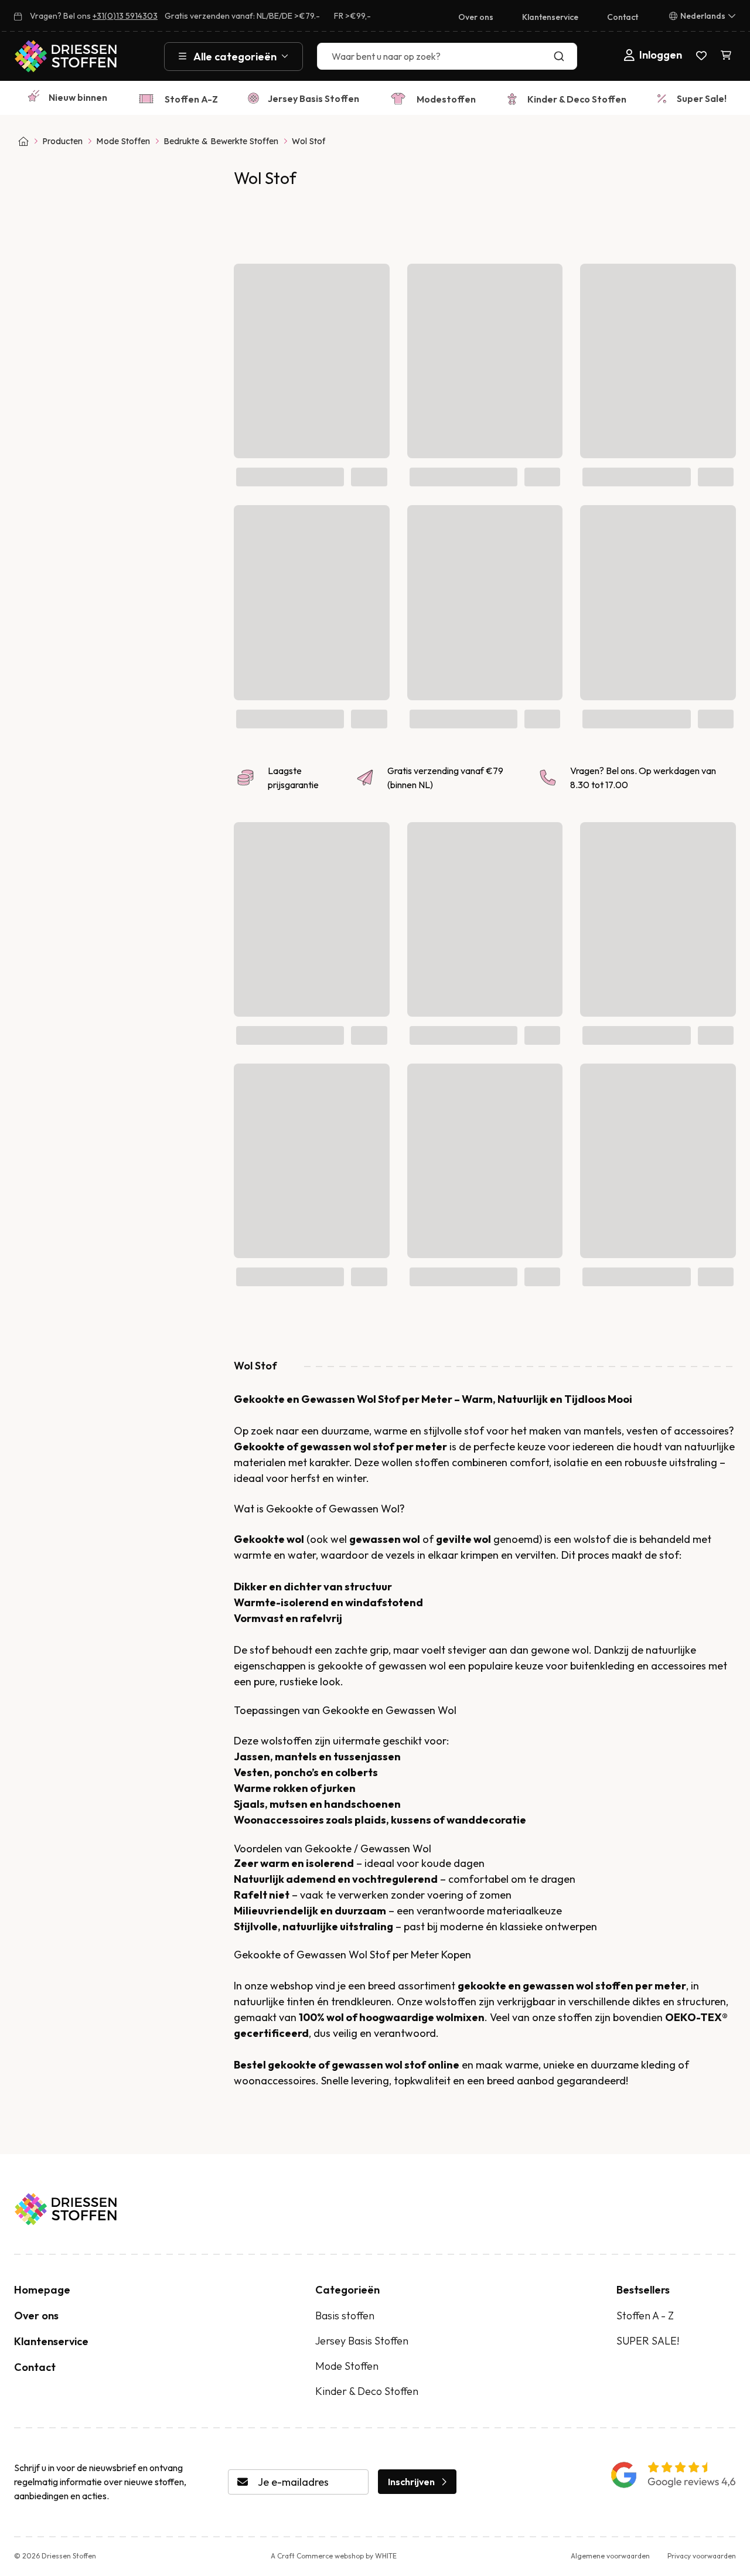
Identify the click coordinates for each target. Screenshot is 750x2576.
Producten (62, 141)
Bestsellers (643, 2290)
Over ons (476, 17)
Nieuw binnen (78, 97)
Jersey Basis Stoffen (313, 98)
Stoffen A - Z (645, 2316)
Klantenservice (550, 17)
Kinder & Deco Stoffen (577, 99)
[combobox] (447, 56)
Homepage (42, 2290)
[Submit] (562, 56)
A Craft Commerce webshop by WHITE (334, 2556)
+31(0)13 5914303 (125, 16)
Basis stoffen (345, 2316)
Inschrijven (411, 2482)
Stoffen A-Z (191, 99)
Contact (623, 17)
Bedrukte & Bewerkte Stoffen (221, 141)
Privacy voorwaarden (702, 2556)
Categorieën (347, 2290)
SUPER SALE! (648, 2341)
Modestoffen (446, 99)
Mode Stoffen (123, 141)
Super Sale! (702, 98)
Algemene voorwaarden (610, 2556)
